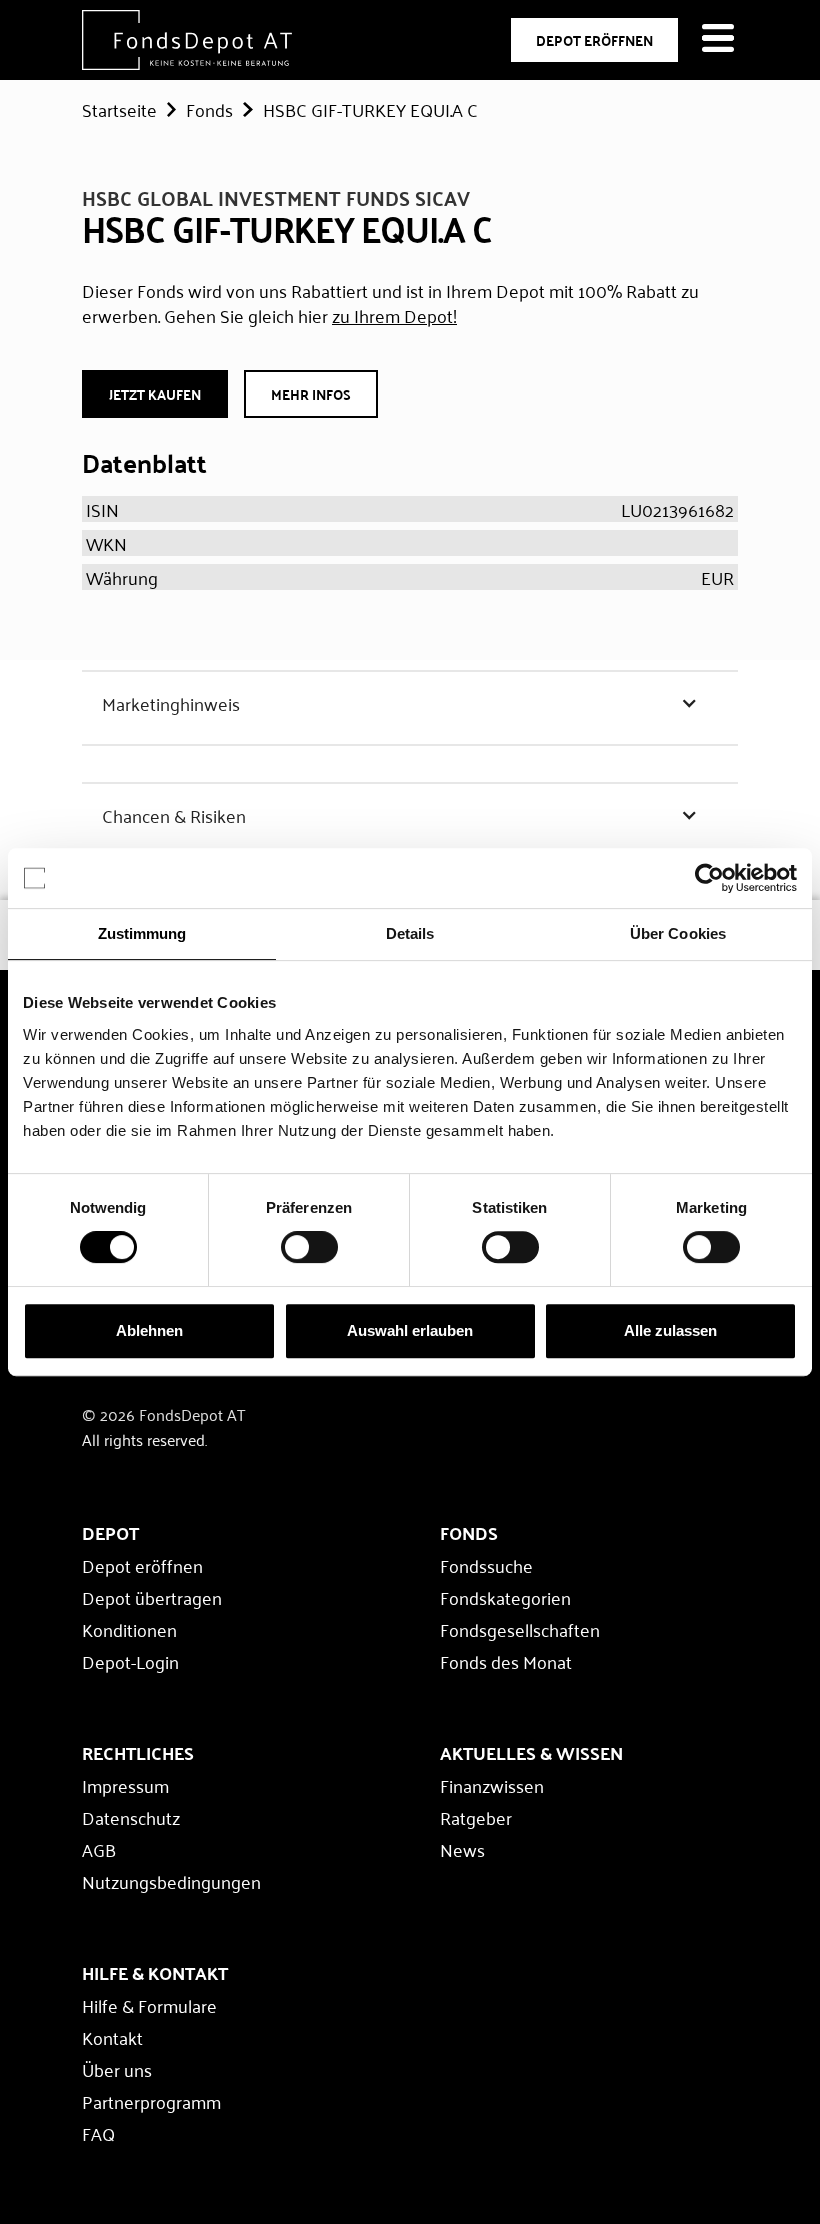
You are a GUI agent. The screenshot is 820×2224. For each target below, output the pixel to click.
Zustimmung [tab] (142, 933)
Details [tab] (410, 933)
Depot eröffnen (142, 1565)
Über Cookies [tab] (678, 933)
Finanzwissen (492, 1785)
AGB (99, 1849)
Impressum (125, 1785)
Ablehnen (149, 1330)
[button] (410, 703)
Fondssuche (486, 1565)
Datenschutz (131, 1817)
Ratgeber (476, 1817)
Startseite (119, 109)
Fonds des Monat (506, 1661)
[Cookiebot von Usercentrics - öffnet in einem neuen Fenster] (709, 878)
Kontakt (112, 2037)
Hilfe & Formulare (149, 2005)
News (462, 1849)
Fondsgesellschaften (520, 1629)
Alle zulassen (670, 1330)
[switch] (309, 1247)
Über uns (117, 2069)
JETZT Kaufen (155, 394)
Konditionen (129, 1629)
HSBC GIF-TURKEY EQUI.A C (370, 109)
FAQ (98, 2133)
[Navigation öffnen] (718, 40)
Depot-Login (130, 1661)
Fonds (209, 109)
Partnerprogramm (151, 2101)
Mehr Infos (311, 394)
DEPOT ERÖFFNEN (594, 40)
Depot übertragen (152, 1597)
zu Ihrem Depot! (394, 315)
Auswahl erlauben (410, 1330)
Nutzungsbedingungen (171, 1881)
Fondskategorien (505, 1597)
